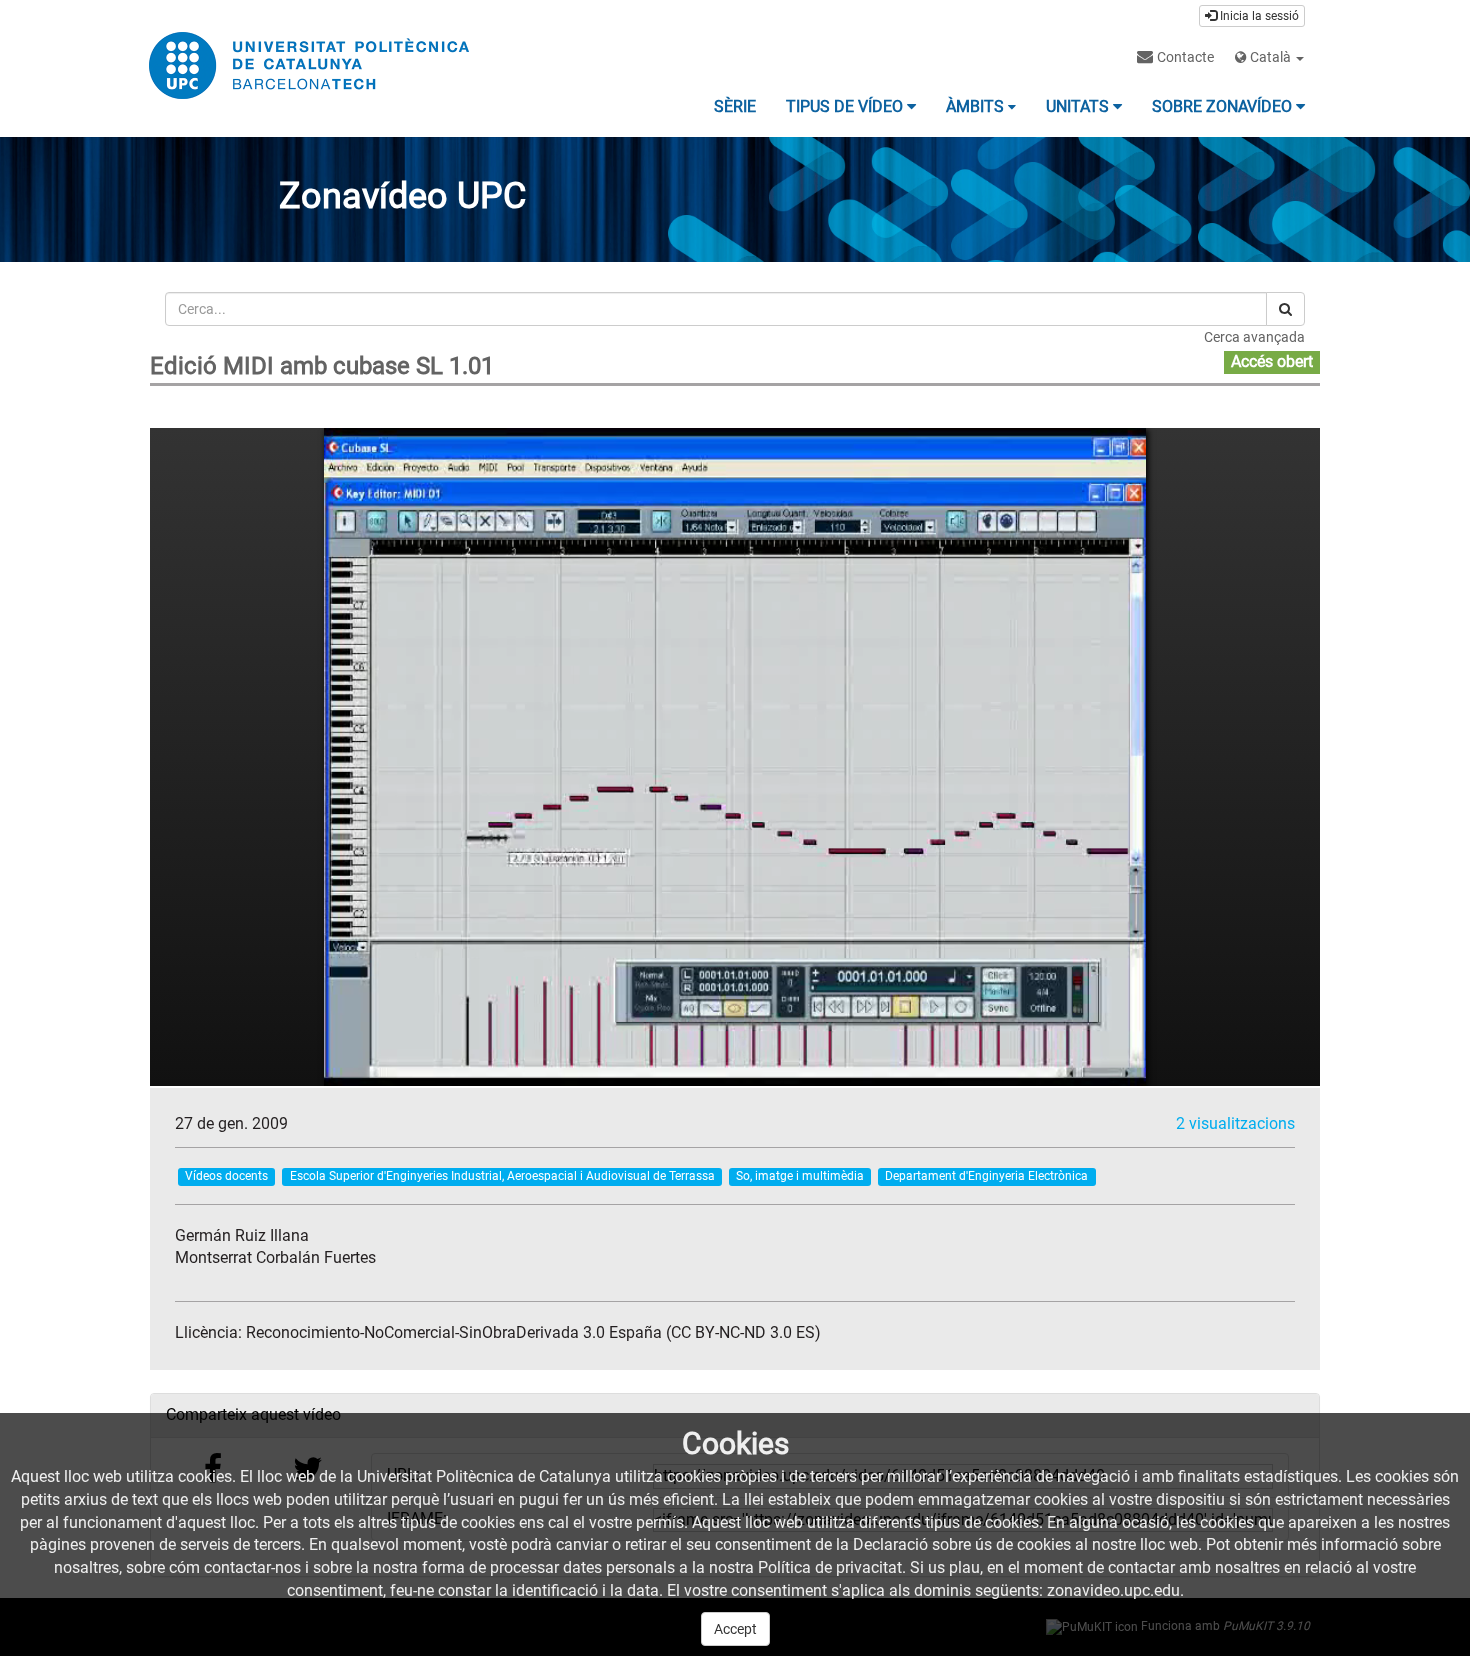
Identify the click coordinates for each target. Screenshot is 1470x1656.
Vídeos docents (226, 1176)
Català (1270, 57)
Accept (735, 1629)
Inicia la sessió (1258, 16)
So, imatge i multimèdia (800, 1176)
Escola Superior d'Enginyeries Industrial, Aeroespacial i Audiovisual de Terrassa (502, 1176)
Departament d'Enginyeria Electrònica (986, 1176)
